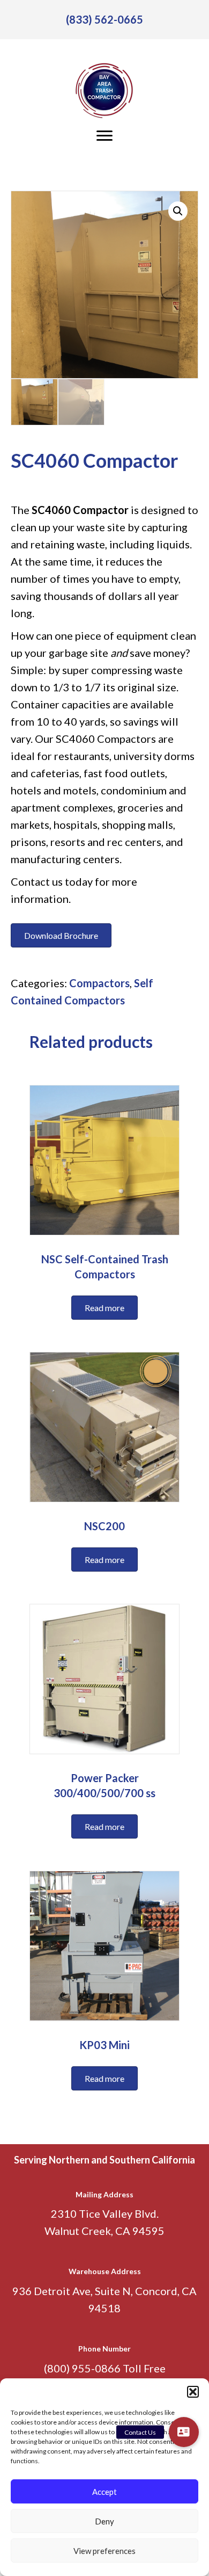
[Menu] (104, 136)
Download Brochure (61, 935)
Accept (104, 2492)
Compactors (99, 983)
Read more (104, 1308)
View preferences (104, 2551)
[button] (193, 2392)
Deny (104, 2521)
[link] (104, 19)
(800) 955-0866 (82, 2368)
